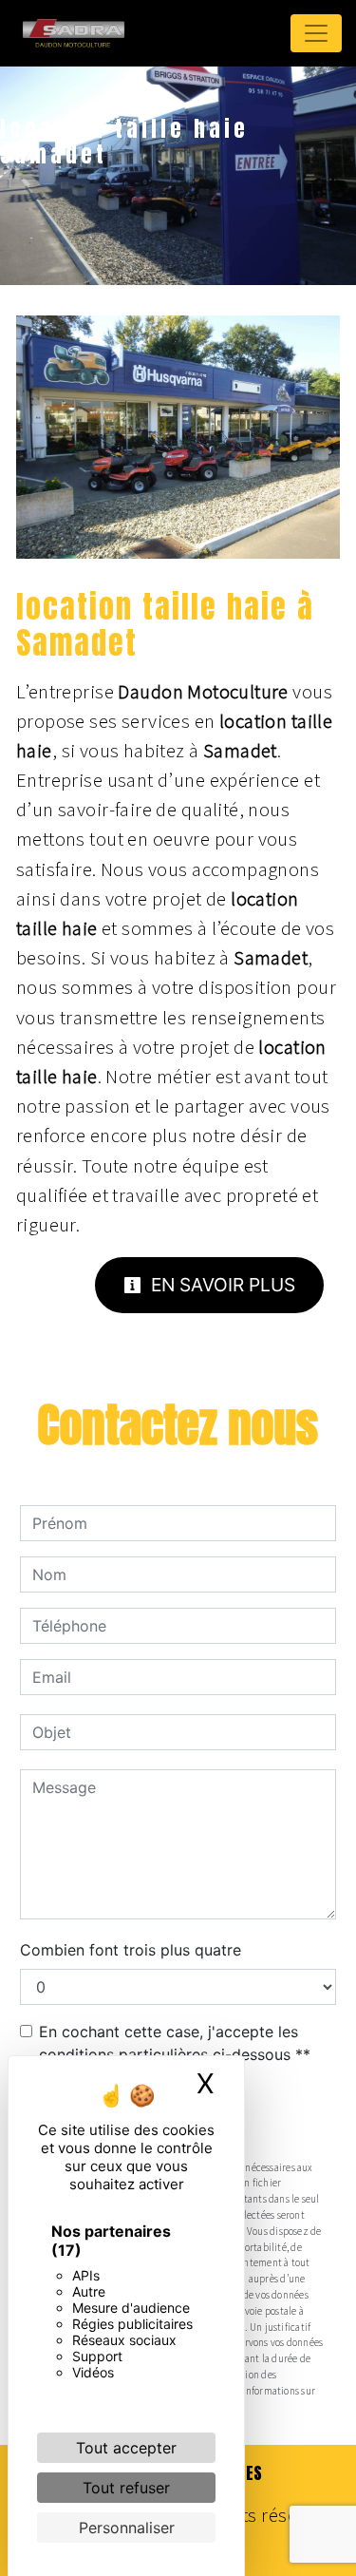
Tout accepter (126, 2448)
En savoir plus (221, 1285)
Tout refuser (126, 2488)
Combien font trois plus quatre (131, 1950)
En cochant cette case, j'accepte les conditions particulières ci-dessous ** (175, 2043)
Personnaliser (127, 2528)
